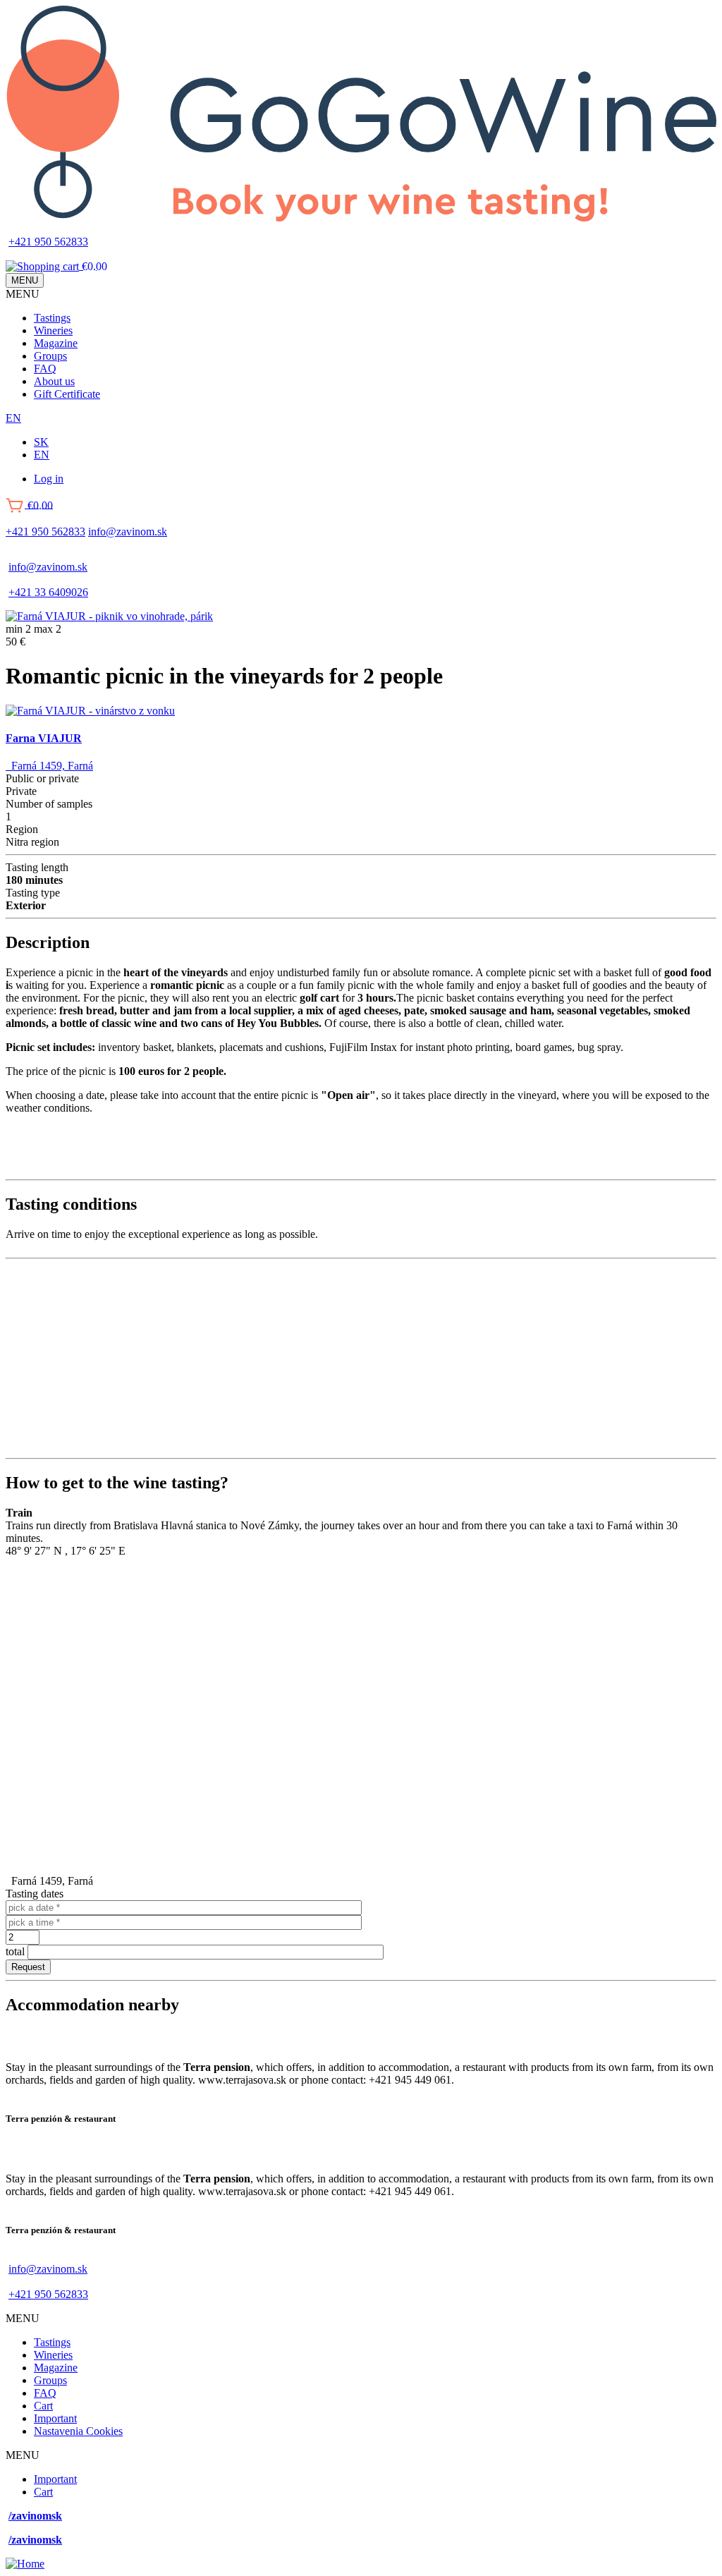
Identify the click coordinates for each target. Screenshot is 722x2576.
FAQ (45, 369)
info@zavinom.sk (128, 531)
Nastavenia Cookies (78, 2431)
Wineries (53, 330)
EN (13, 418)
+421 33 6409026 (48, 592)
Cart (43, 2406)
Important (55, 2418)
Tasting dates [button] (35, 1894)
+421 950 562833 (48, 242)
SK (41, 442)
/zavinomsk (35, 2516)
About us (54, 381)
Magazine (56, 343)
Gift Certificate (67, 394)
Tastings (52, 318)
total (15, 1951)
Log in (49, 479)
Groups (50, 356)
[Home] (361, 218)
